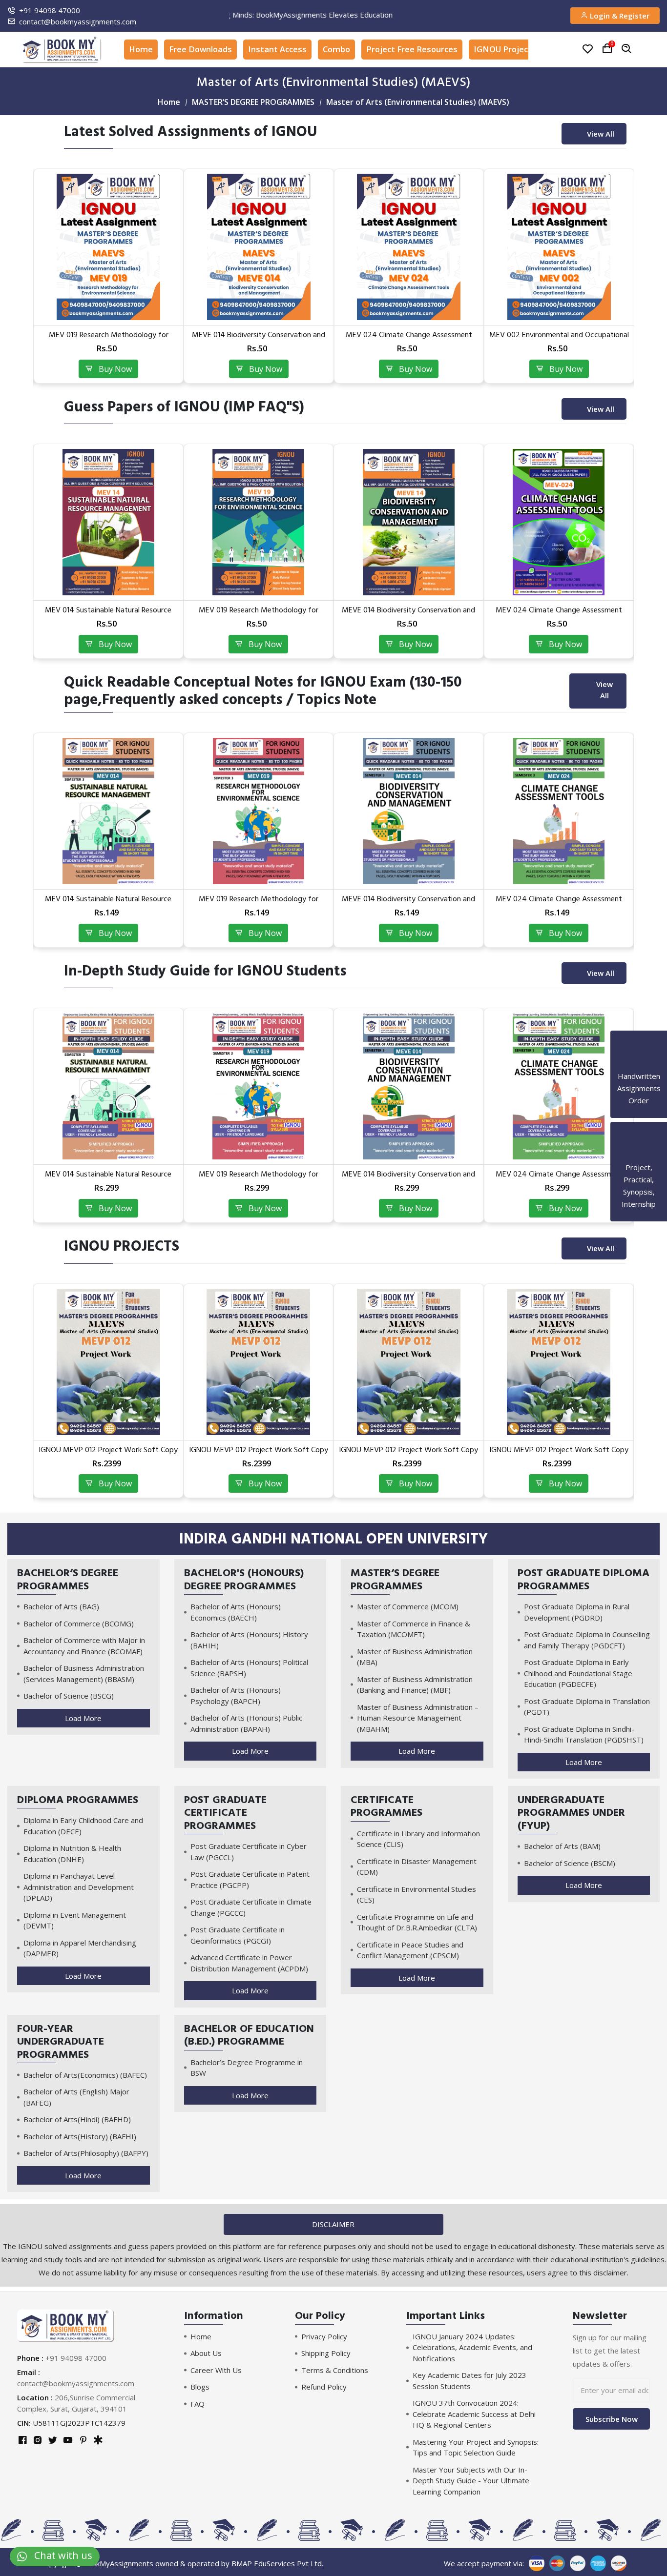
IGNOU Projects (505, 49)
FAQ (198, 2404)
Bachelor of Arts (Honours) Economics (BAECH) (236, 1612)
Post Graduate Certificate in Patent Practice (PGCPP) (250, 1879)
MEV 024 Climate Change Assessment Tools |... (409, 1179)
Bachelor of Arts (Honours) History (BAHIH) (249, 1640)
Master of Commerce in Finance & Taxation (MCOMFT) (414, 1629)
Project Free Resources (412, 49)
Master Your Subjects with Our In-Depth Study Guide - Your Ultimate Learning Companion (471, 2481)
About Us (206, 2353)
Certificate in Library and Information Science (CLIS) (418, 1839)
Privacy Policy (324, 2336)
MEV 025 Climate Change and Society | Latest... (409, 339)
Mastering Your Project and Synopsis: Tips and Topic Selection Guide (476, 2447)
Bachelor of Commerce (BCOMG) (79, 1623)
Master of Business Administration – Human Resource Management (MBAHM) (418, 1718)
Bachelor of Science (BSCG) (69, 1696)
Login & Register (619, 16)
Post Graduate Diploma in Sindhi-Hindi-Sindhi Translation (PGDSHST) (584, 1734)
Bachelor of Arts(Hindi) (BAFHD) (77, 2119)
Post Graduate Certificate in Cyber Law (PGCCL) (249, 1852)
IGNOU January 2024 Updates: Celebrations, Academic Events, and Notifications (472, 2347)
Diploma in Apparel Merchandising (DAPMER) (80, 1948)
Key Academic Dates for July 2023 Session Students (469, 2381)
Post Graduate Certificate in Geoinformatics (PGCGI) (238, 1935)
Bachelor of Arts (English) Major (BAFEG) (76, 2097)
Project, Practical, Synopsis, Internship (639, 1186)
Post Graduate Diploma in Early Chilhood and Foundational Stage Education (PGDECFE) (578, 1673)
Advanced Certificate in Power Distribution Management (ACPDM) (249, 1963)
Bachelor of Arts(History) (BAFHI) (80, 2136)
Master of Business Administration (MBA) (415, 1657)
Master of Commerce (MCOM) (408, 1606)
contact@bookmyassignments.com (78, 21)
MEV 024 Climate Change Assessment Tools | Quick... (259, 903)
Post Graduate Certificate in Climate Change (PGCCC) (251, 1907)
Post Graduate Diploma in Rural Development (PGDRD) (577, 1612)
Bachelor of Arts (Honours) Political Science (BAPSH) (249, 1668)
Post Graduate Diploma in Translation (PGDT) (587, 1707)
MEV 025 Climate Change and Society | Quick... (559, 903)
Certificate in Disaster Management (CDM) (417, 1867)
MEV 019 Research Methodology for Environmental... (109, 1179)
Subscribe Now (612, 2419)
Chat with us (60, 2555)
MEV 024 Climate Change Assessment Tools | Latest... (109, 339)
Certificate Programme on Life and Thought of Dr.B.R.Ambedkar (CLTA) (417, 1922)
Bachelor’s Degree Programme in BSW (247, 2068)
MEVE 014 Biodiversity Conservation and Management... (108, 615)
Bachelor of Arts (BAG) (61, 1606)
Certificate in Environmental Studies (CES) (417, 1895)
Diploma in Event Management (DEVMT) (75, 1920)
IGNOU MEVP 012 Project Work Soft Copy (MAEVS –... (108, 1454)
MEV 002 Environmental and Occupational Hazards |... (259, 339)
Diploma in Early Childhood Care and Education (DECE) (83, 1826)
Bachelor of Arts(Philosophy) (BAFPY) (86, 2153)
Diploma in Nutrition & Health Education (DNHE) (72, 1854)
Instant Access (277, 49)
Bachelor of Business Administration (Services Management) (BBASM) (84, 1673)
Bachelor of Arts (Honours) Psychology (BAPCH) (236, 1695)
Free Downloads (200, 49)
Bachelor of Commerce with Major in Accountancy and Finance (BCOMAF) (84, 1646)
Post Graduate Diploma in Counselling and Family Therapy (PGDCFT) (587, 1640)
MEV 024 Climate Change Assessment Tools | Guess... (259, 615)
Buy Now (112, 369)
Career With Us (216, 2370)
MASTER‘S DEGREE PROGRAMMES (253, 102)
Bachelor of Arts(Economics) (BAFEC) (85, 2075)
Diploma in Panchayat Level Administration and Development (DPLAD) (79, 1887)
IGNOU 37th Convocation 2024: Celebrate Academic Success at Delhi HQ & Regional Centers (474, 2414)
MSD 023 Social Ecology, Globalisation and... (559, 339)
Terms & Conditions (335, 2370)
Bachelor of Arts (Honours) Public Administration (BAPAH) (246, 1723)
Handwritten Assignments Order (639, 1088)
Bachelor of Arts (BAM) (562, 1846)
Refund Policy (324, 2387)
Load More (83, 1718)
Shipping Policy (326, 2353)
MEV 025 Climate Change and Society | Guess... (559, 615)
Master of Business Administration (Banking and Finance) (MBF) (415, 1685)
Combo (336, 49)
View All (601, 134)
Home (141, 49)
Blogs (200, 2387)
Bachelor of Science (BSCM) (570, 1863)
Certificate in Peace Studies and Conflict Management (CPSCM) (410, 1950)
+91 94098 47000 (50, 10)
